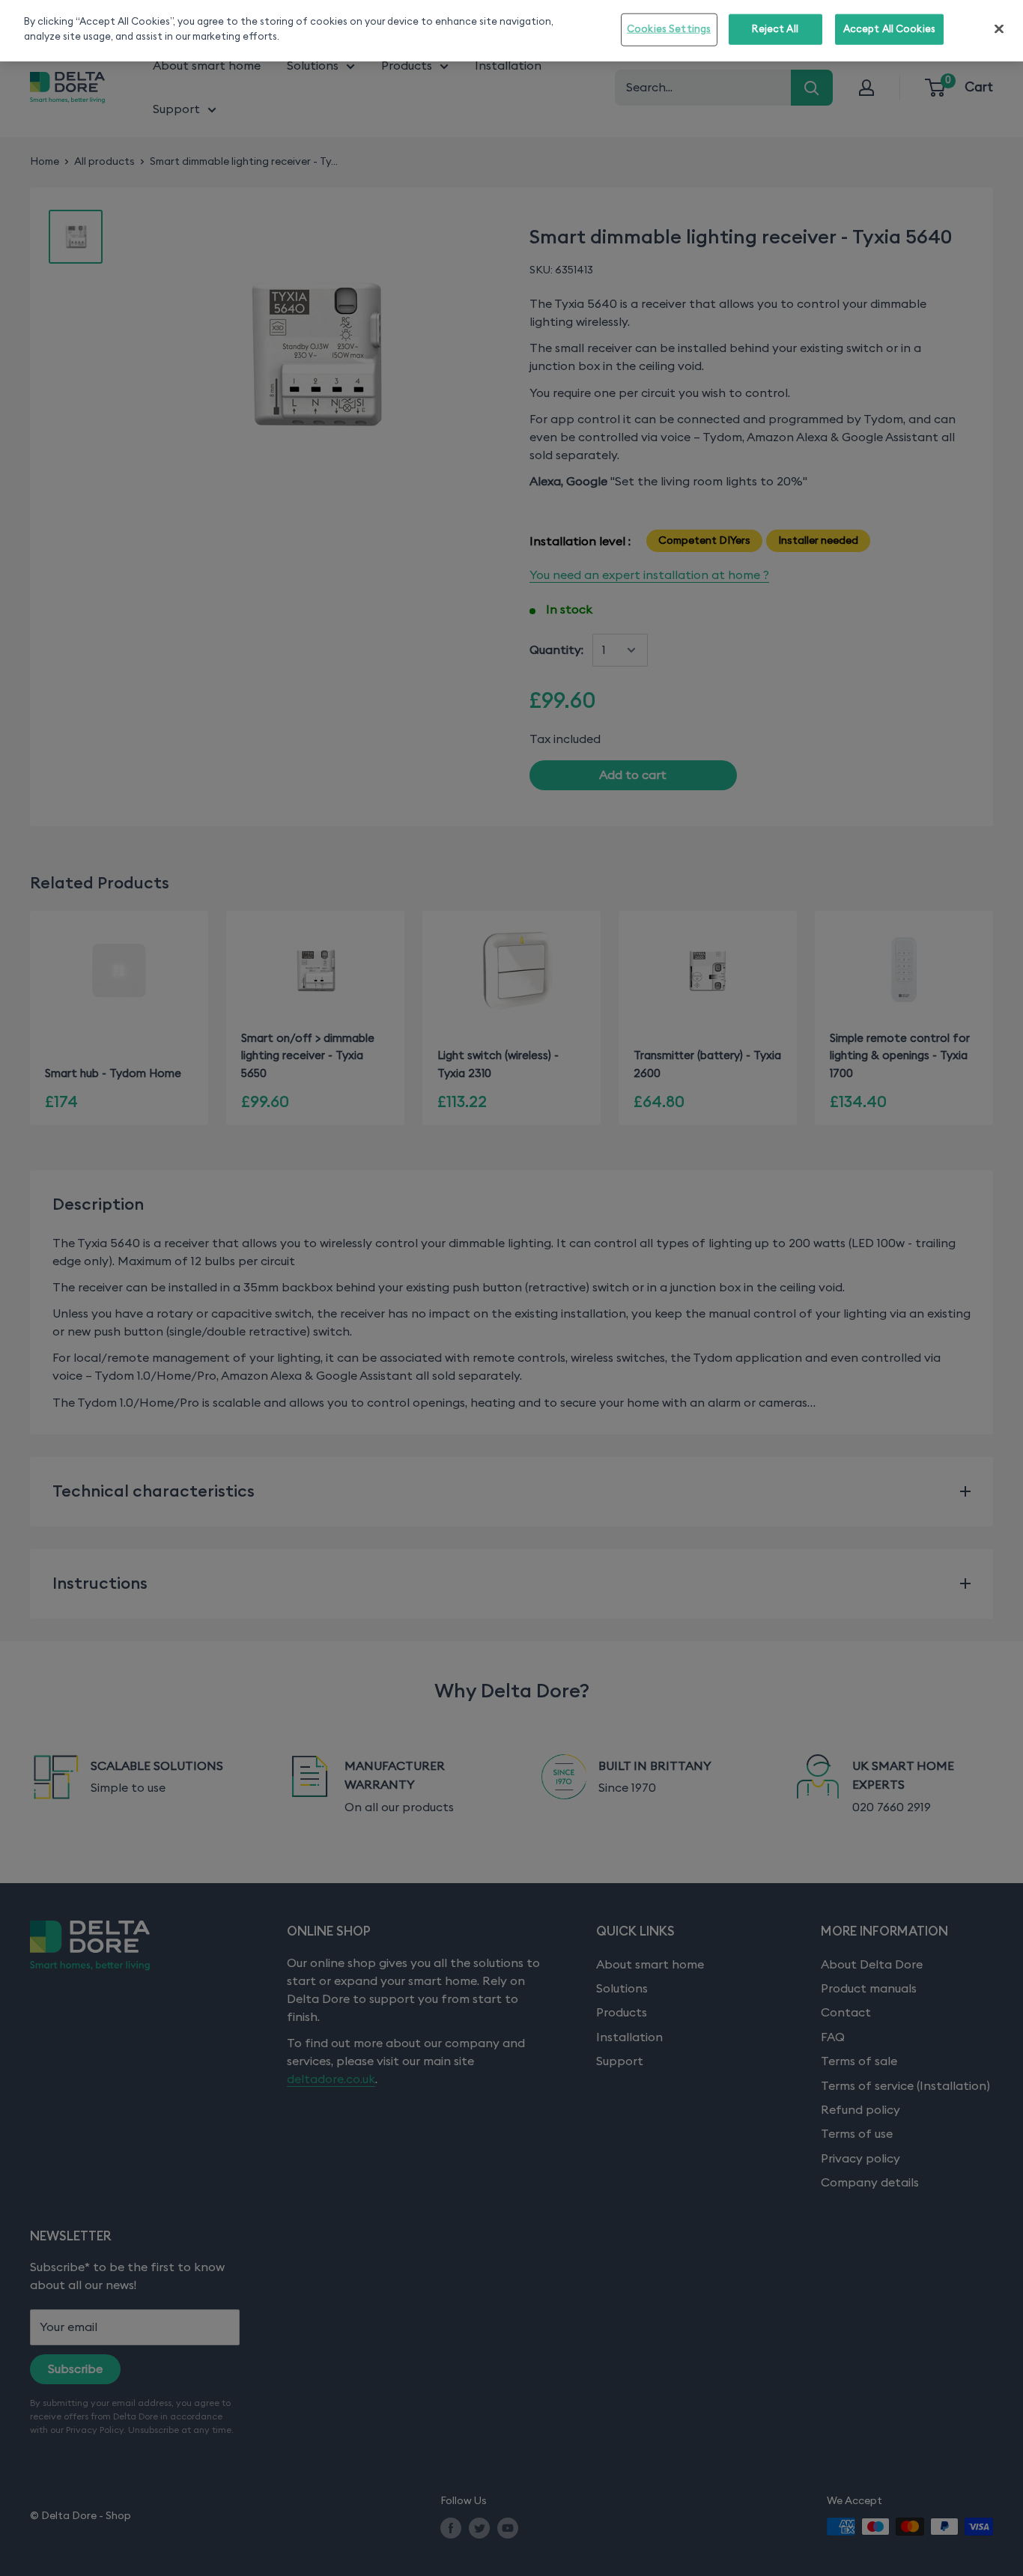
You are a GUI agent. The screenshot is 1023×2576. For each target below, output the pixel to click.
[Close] (999, 29)
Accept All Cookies (889, 30)
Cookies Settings (669, 30)
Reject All (775, 30)
